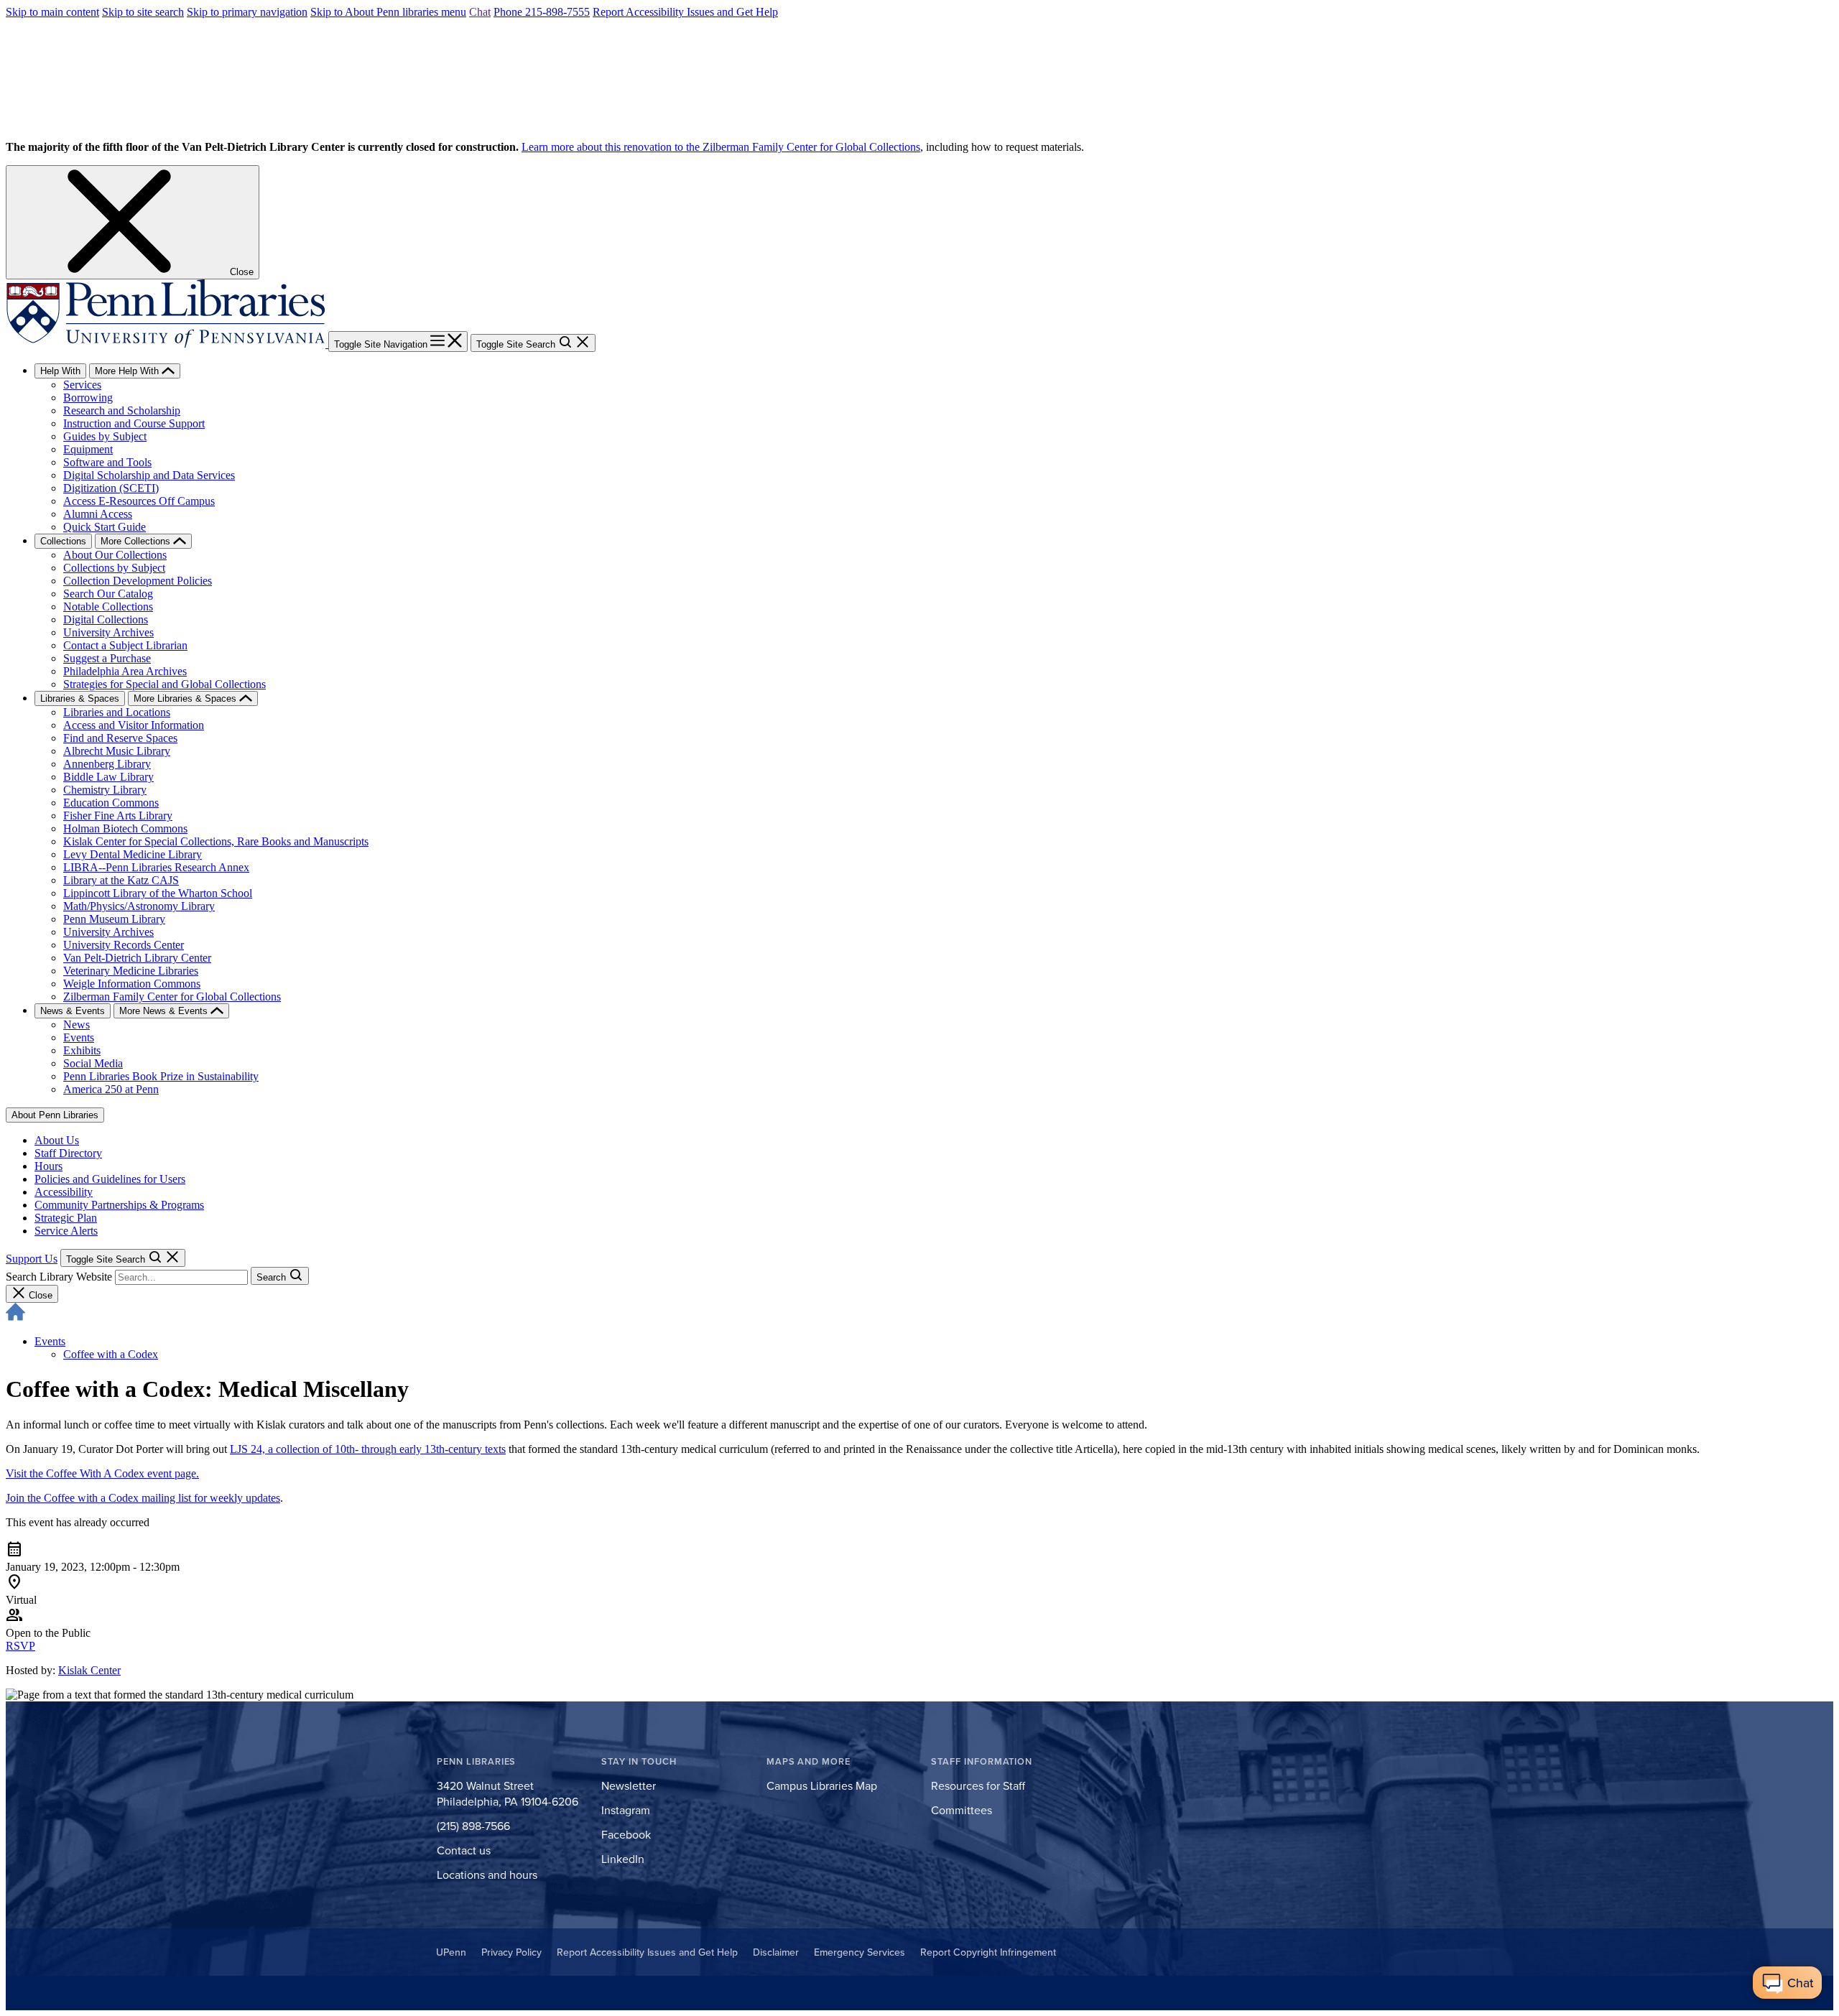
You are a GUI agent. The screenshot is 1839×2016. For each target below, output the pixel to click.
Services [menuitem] (82, 385)
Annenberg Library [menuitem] (107, 764)
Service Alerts (66, 1231)
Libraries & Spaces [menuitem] (80, 698)
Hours (48, 1166)
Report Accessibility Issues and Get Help (685, 12)
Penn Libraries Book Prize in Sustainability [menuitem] (161, 1076)
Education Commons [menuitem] (111, 803)
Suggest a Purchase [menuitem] (107, 658)
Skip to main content (52, 12)
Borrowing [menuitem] (88, 398)
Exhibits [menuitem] (82, 1050)
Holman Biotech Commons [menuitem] (125, 828)
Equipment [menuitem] (88, 449)
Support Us (32, 1259)
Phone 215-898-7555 (542, 12)
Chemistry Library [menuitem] (105, 790)
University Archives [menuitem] (108, 632)
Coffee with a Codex (111, 1354)
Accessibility (64, 1192)
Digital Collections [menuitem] (106, 619)
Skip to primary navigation (247, 12)
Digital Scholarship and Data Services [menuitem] (149, 475)
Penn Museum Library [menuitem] (114, 919)
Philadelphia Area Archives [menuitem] (125, 671)
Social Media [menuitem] (93, 1063)
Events (50, 1341)
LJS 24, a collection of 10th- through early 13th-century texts (368, 1449)
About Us (57, 1140)
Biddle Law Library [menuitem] (108, 777)
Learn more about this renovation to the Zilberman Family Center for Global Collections (721, 147)
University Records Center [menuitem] (124, 945)
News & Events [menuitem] (73, 1011)
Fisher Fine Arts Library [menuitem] (118, 816)
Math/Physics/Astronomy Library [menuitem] (139, 906)
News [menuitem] (77, 1025)
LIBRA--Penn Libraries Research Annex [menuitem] (156, 867)
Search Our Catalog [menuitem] (108, 594)
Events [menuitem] (79, 1037)
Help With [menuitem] (60, 371)
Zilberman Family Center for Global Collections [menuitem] (172, 997)
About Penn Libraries (55, 1115)
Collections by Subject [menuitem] (114, 568)
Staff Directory (68, 1153)
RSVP (20, 1646)
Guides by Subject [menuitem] (105, 436)
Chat (480, 12)
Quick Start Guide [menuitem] (105, 527)
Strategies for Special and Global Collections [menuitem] (165, 684)
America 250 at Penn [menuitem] (111, 1089)
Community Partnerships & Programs (119, 1205)
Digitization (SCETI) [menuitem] (111, 488)
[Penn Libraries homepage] (167, 344)
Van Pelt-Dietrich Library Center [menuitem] (137, 958)
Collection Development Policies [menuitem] (138, 581)
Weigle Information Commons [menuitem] (132, 984)
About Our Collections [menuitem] (115, 555)
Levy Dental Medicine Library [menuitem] (133, 854)
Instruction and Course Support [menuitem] (134, 423)
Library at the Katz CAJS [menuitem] (121, 880)
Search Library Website (59, 1277)
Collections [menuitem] (63, 541)
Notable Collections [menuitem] (108, 607)
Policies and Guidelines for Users (110, 1179)
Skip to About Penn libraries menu (388, 12)
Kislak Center (89, 1670)
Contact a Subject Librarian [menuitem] (125, 645)
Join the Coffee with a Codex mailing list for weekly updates (143, 1498)
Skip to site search (143, 12)
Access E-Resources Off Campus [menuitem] (139, 501)
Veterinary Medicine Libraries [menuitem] (131, 971)
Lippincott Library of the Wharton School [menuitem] (158, 893)
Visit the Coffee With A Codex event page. (102, 1473)
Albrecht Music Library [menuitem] (117, 751)
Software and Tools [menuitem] (107, 462)
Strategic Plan (66, 1218)
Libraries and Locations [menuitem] (117, 712)
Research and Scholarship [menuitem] (122, 410)
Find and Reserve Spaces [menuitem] (120, 738)
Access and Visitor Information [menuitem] (134, 725)
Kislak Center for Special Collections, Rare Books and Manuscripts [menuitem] (216, 841)
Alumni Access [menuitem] (98, 514)
